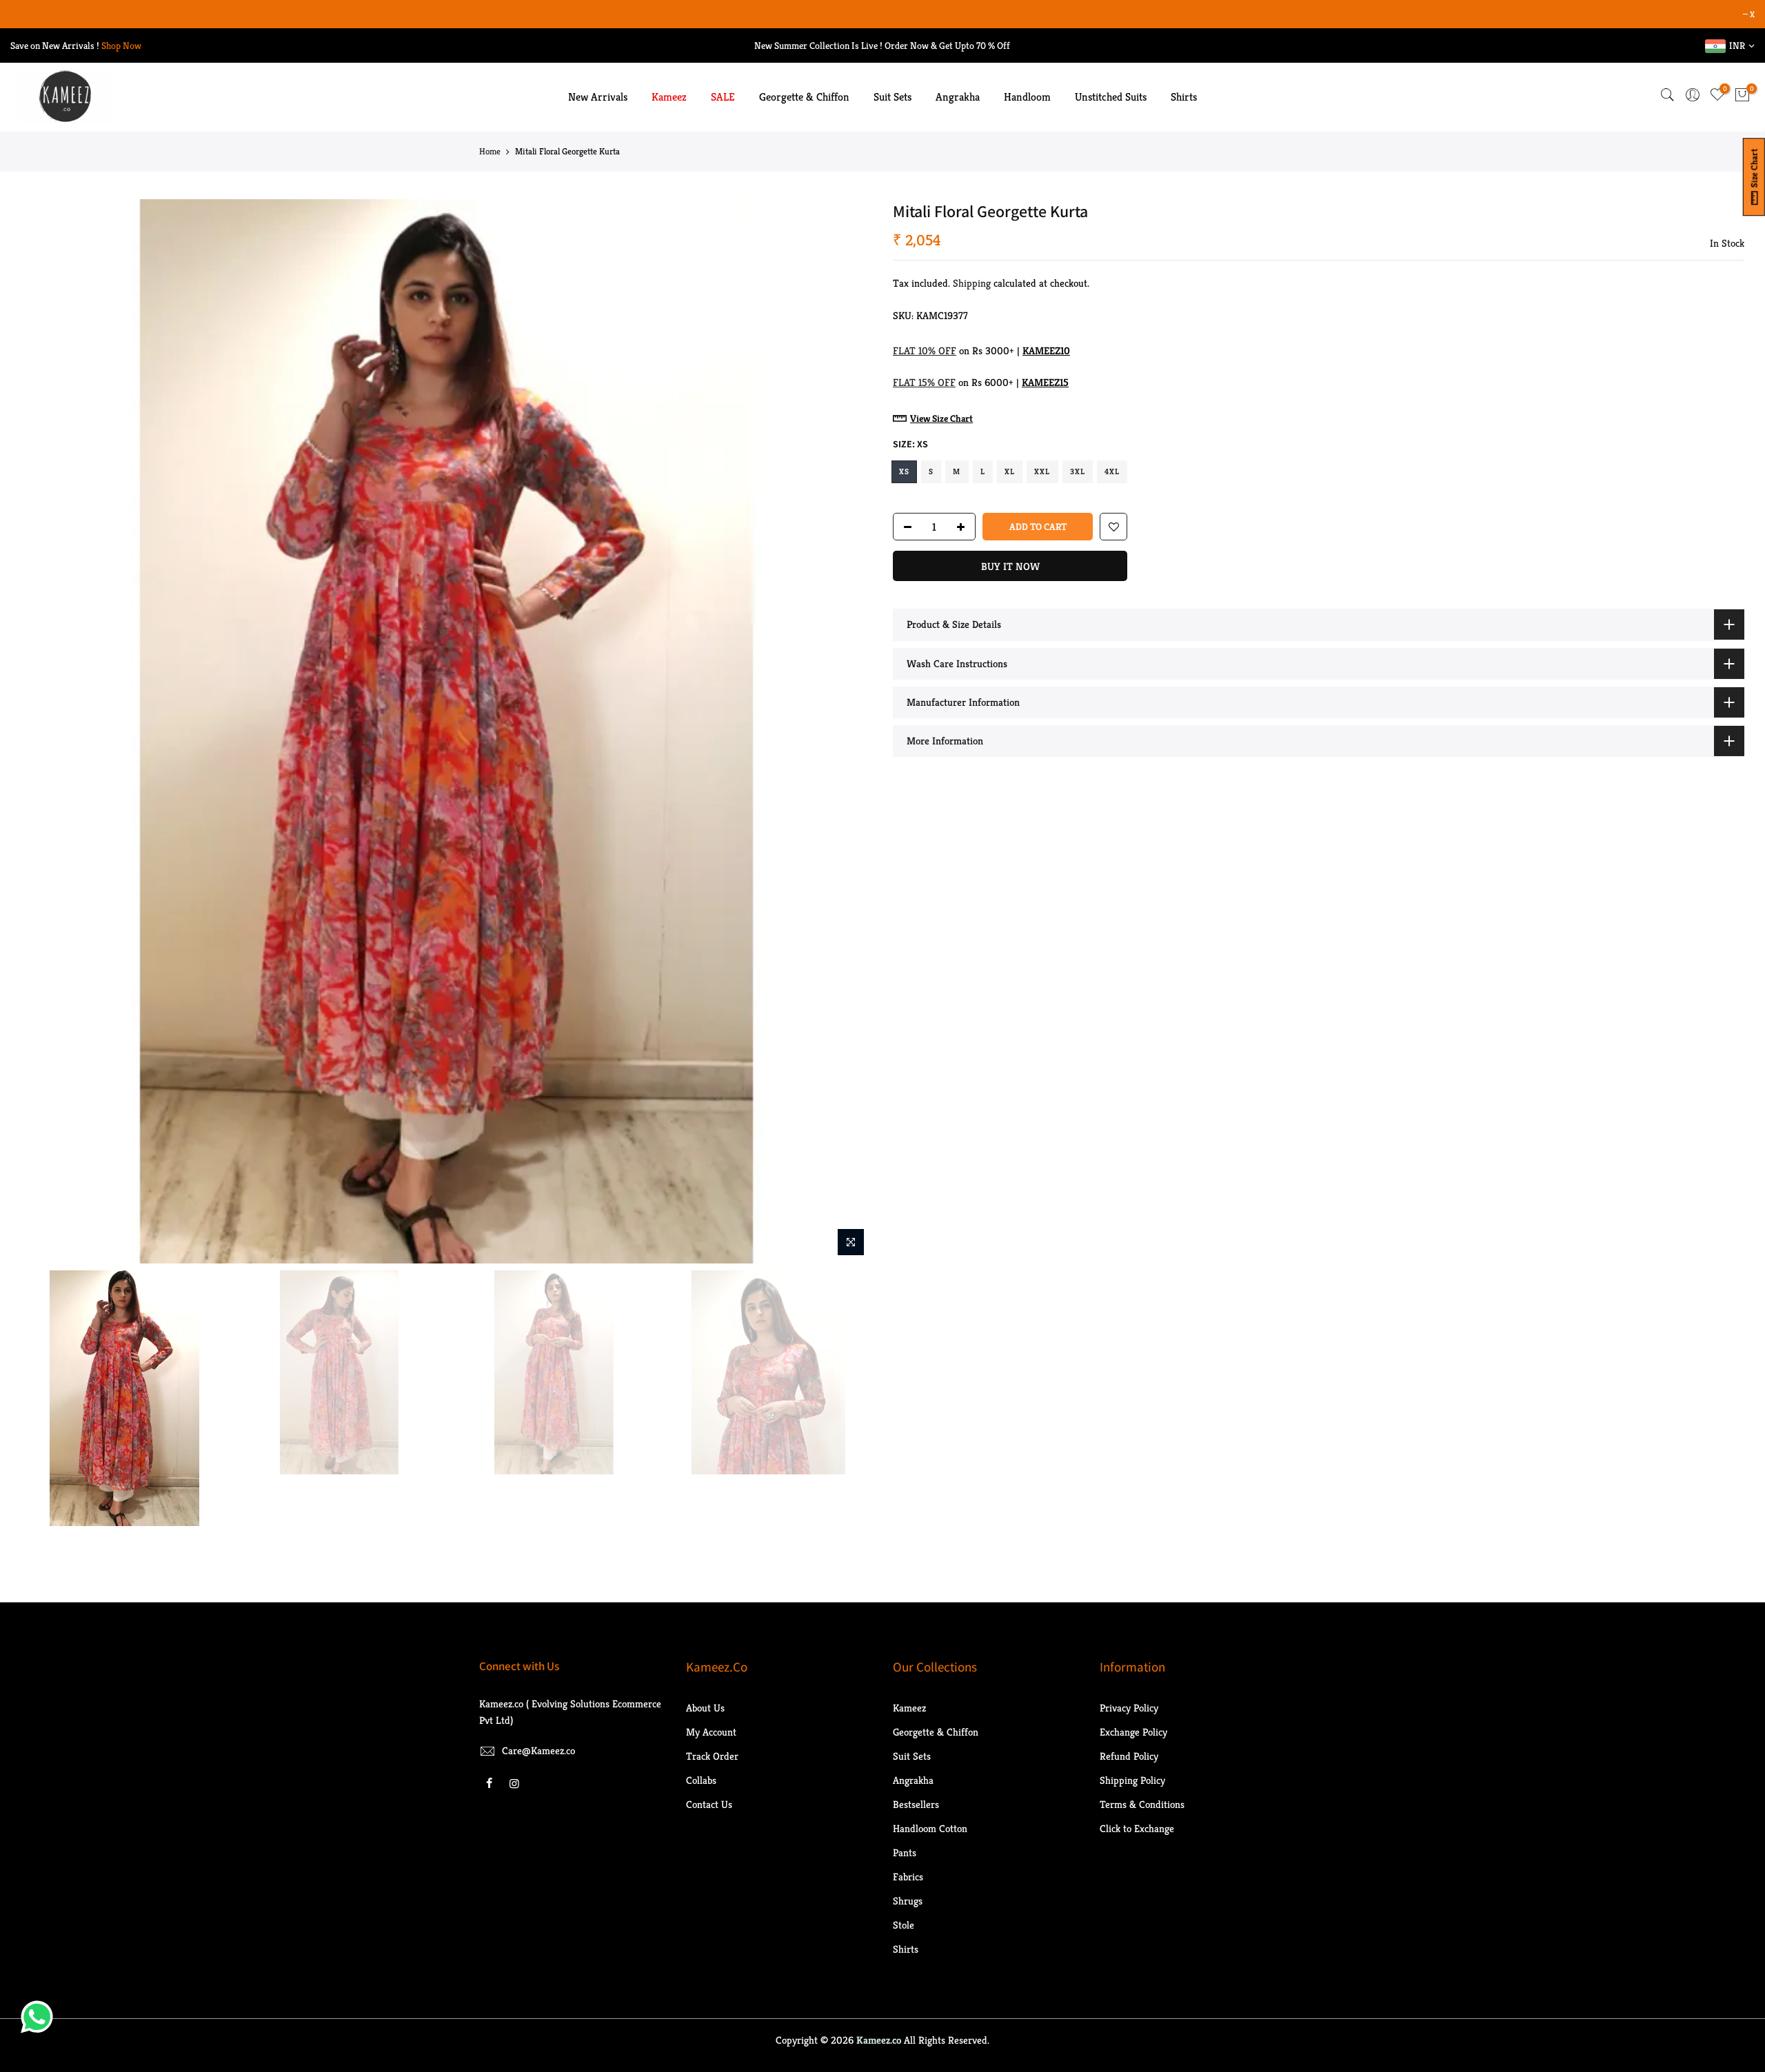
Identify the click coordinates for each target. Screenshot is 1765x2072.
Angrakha (958, 97)
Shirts (1184, 97)
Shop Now (121, 45)
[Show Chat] (40, 2017)
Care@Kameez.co (538, 1750)
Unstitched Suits (1111, 97)
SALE (723, 97)
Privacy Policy (1129, 1708)
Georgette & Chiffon (804, 97)
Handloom (1027, 97)
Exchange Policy (1133, 1732)
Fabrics (908, 1877)
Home (490, 151)
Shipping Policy (1132, 1780)
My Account (711, 1732)
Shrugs (908, 1901)
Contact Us (709, 1804)
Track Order (712, 1756)
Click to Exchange (1137, 1828)
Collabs (701, 1780)
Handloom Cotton (930, 1828)
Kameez (669, 97)
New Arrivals (598, 97)
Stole (904, 1925)
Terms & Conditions (1142, 1804)
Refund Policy (1129, 1756)
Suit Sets (892, 97)
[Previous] (45, 731)
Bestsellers (916, 1804)
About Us (705, 1708)
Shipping (972, 283)
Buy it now (1010, 567)
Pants (905, 1852)
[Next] (848, 731)
